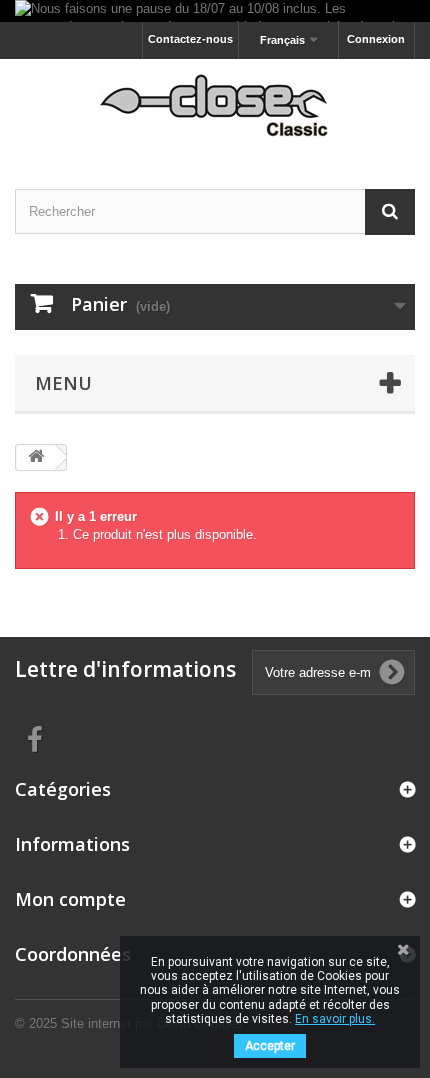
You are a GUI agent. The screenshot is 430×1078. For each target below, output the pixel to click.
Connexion (376, 39)
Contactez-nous (190, 39)
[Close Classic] (215, 106)
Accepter (270, 1046)
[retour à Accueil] (36, 457)
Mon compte (70, 899)
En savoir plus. (335, 1019)
